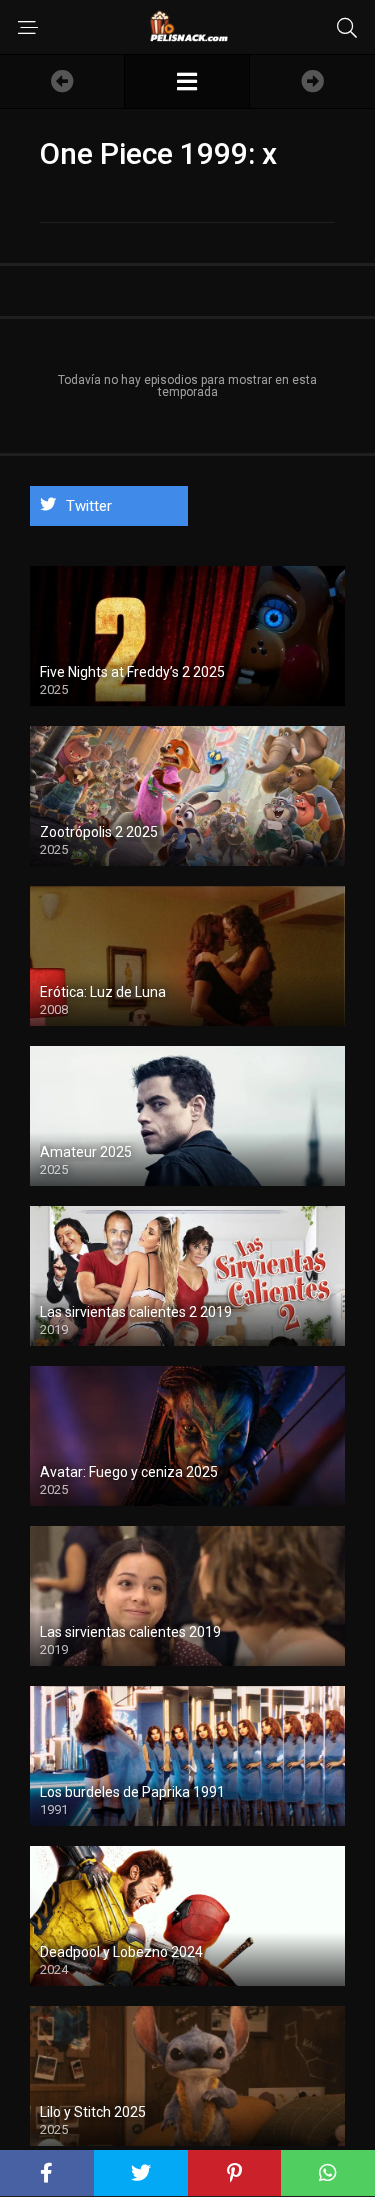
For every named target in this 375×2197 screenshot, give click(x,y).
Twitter (89, 506)
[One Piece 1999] (187, 81)
